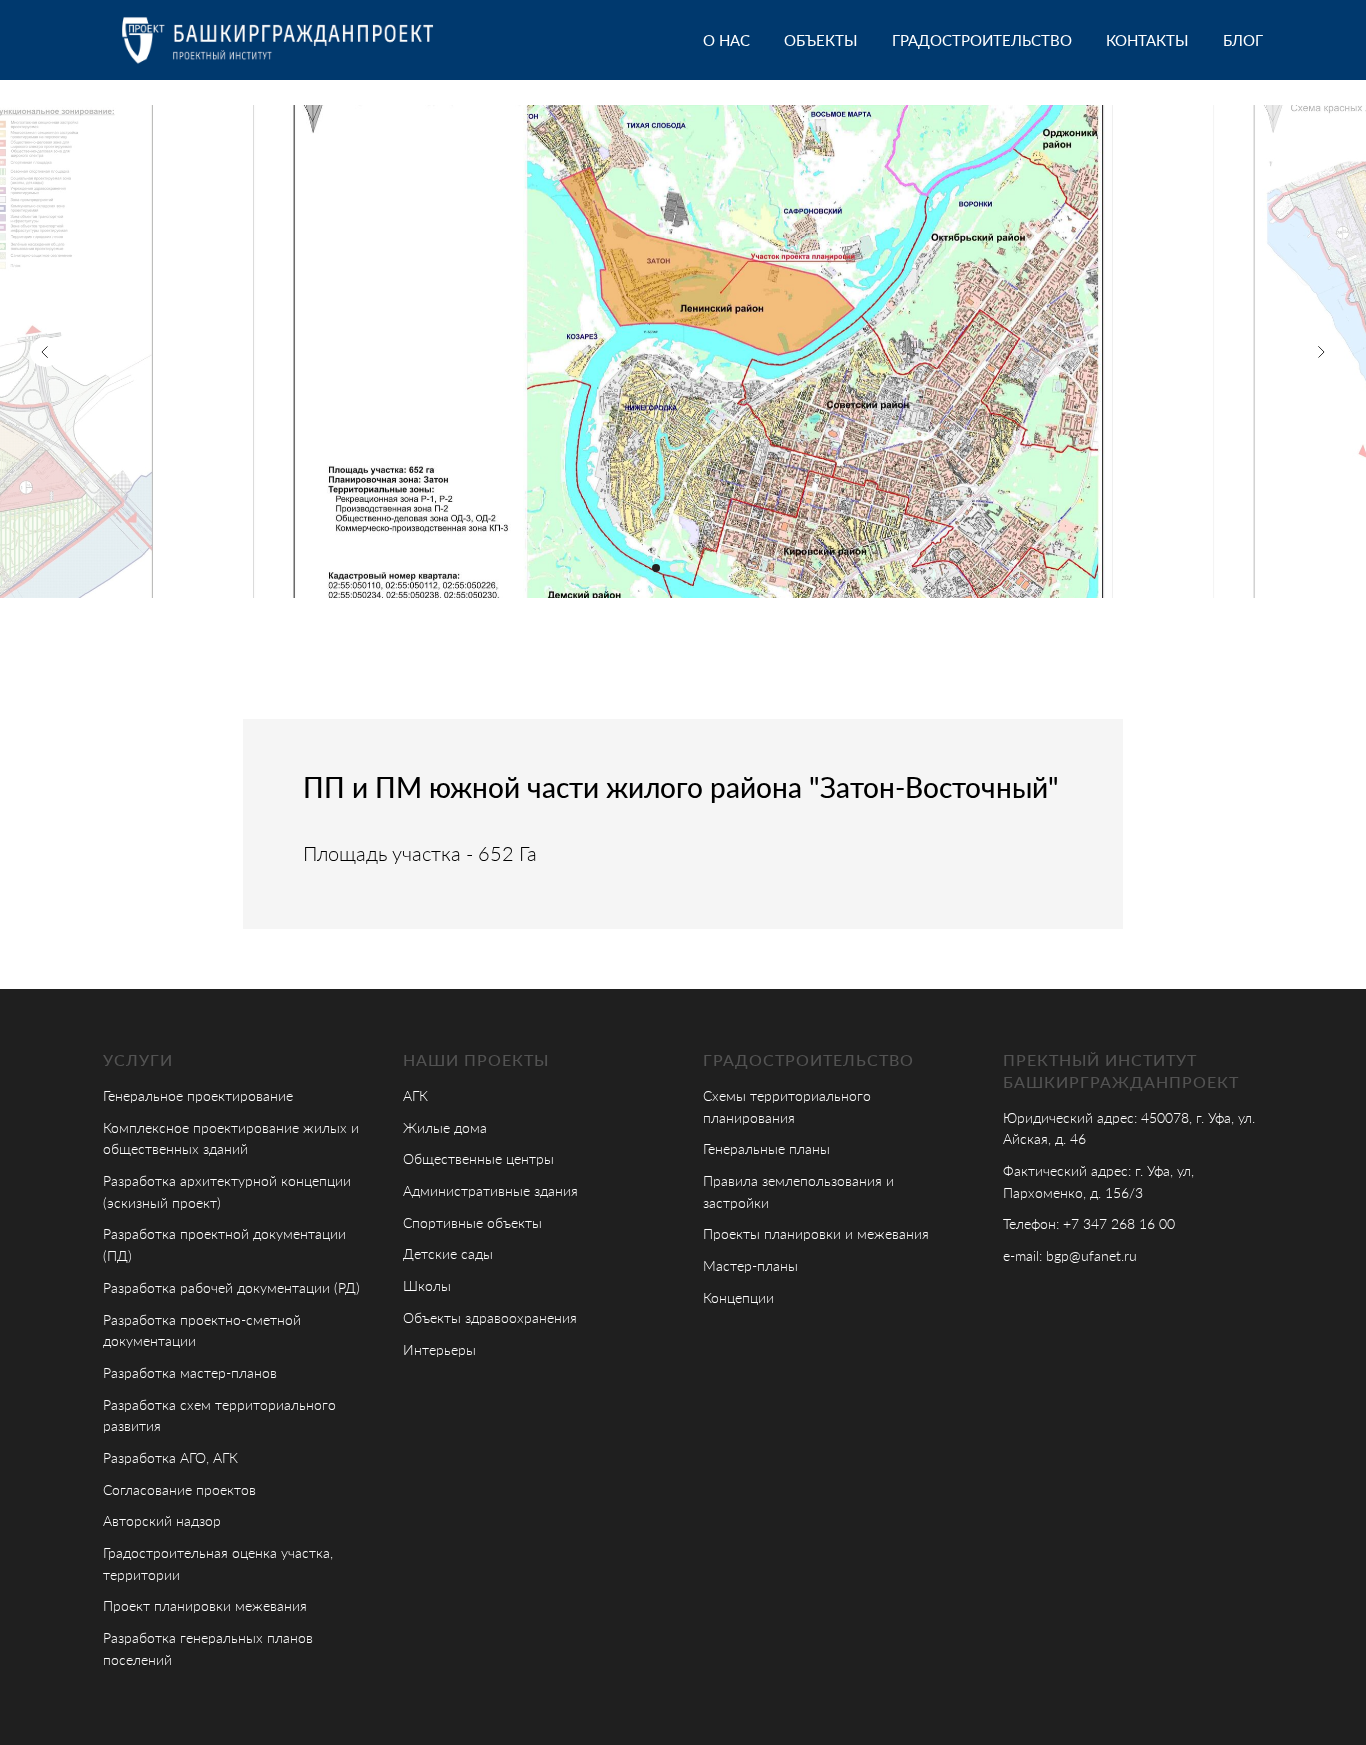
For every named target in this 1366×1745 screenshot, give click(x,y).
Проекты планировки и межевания (816, 1233)
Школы (427, 1285)
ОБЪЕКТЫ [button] (821, 40)
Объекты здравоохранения (490, 1317)
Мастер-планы (750, 1265)
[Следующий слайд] (1321, 352)
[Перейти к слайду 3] (692, 568)
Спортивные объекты (472, 1222)
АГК (415, 1095)
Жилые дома (445, 1127)
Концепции (738, 1297)
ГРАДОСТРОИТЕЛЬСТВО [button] (982, 40)
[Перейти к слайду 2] (674, 568)
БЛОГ (1243, 40)
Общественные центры (478, 1158)
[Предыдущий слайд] (45, 352)
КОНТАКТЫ (1147, 40)
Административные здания (490, 1190)
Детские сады (448, 1253)
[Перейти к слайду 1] (656, 568)
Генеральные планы (766, 1148)
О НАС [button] (726, 40)
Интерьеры (439, 1349)
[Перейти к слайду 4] (710, 568)
